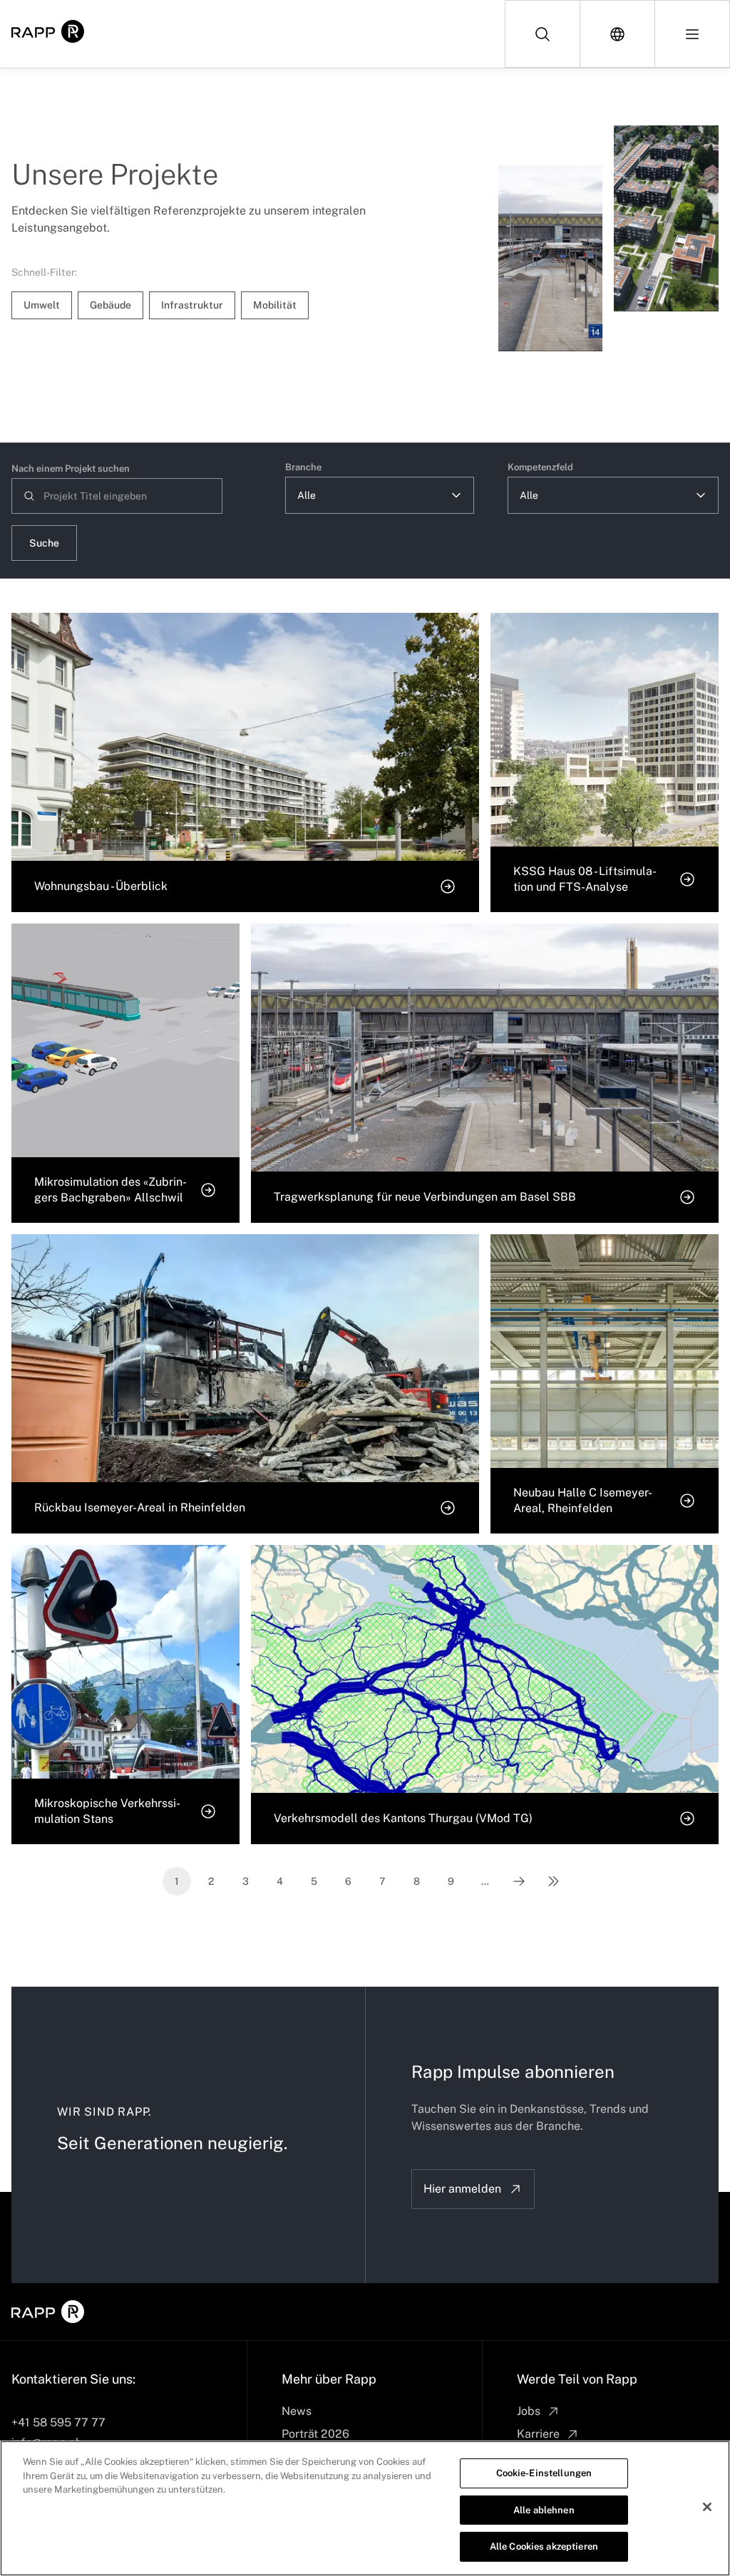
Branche (303, 467)
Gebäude (110, 305)
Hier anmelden (462, 2189)
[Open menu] (692, 34)
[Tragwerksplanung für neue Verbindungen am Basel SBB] (551, 258)
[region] (365, 2508)
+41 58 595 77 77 (58, 2422)
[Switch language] (618, 34)
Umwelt (42, 305)
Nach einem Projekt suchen (71, 469)
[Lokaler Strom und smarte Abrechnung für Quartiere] (666, 218)
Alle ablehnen (544, 2510)
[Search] (543, 34)
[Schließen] (707, 2507)
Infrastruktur (192, 305)
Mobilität (275, 305)
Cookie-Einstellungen (544, 2473)
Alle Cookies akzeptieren (544, 2546)
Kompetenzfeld (540, 467)
